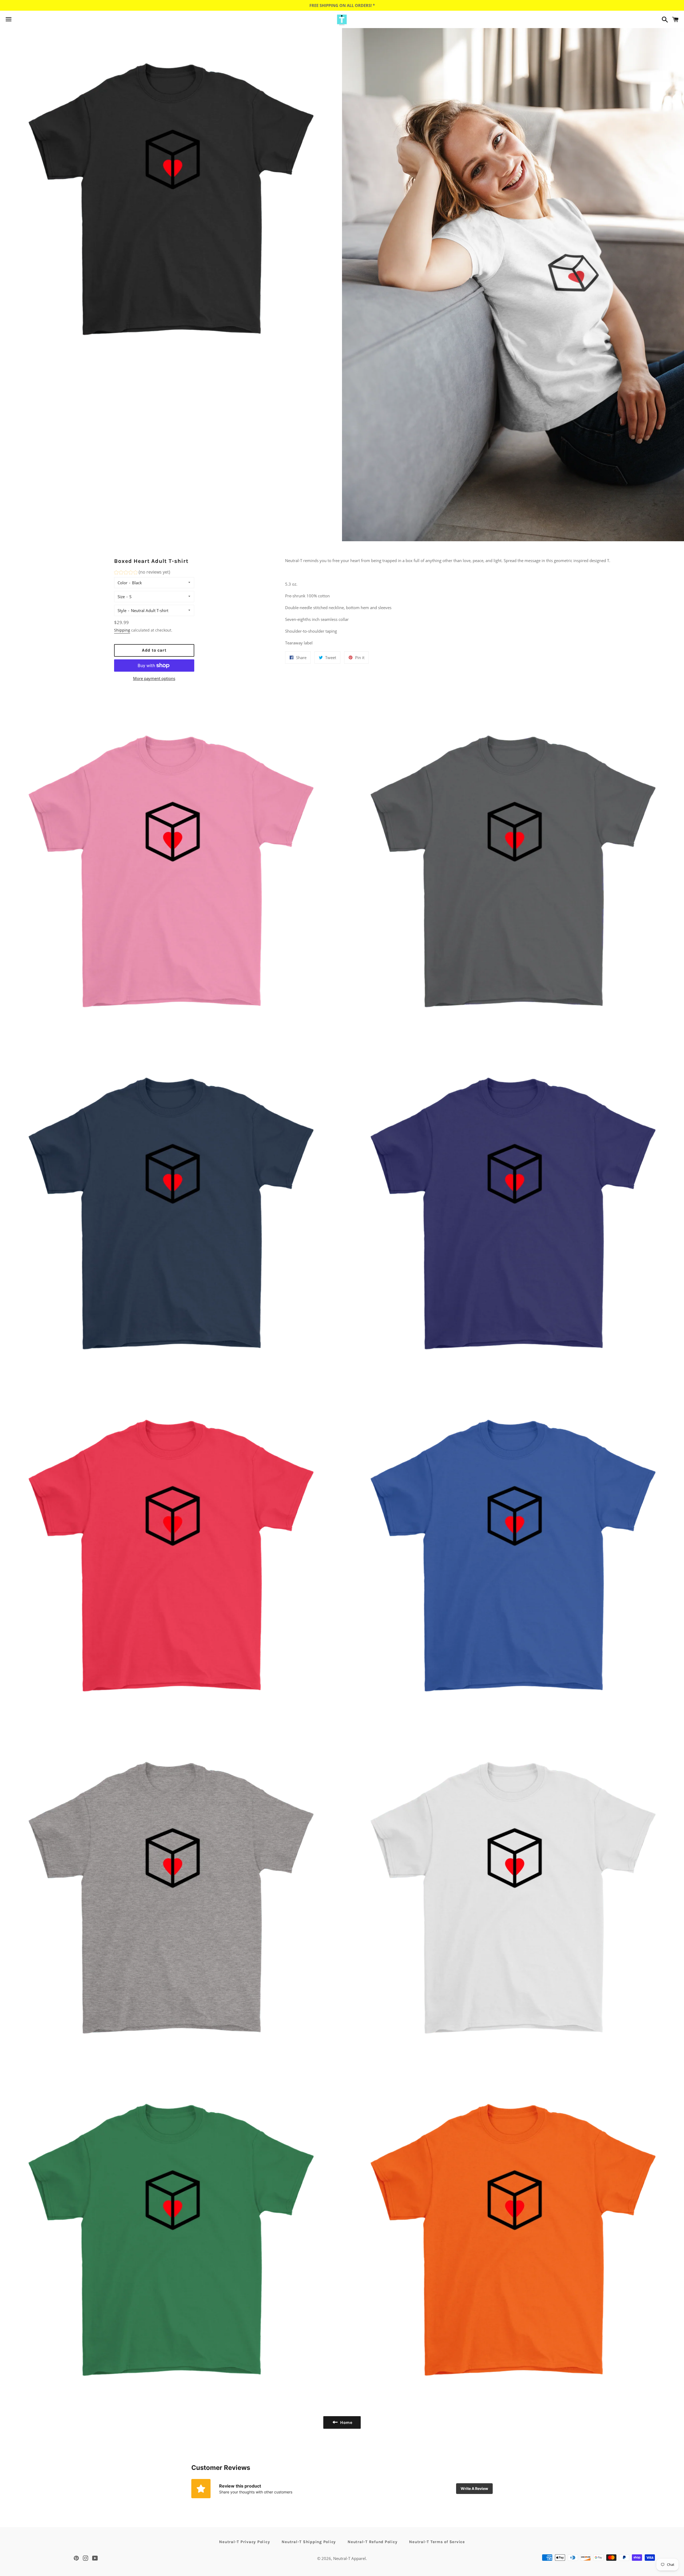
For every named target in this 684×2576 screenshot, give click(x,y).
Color (123, 583)
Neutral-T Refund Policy (372, 2542)
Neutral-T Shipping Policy (309, 2542)
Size (121, 597)
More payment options (154, 678)
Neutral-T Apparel (349, 2558)
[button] (142, 573)
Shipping (122, 630)
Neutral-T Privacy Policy (244, 2542)
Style (122, 610)
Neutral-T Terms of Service (437, 2542)
